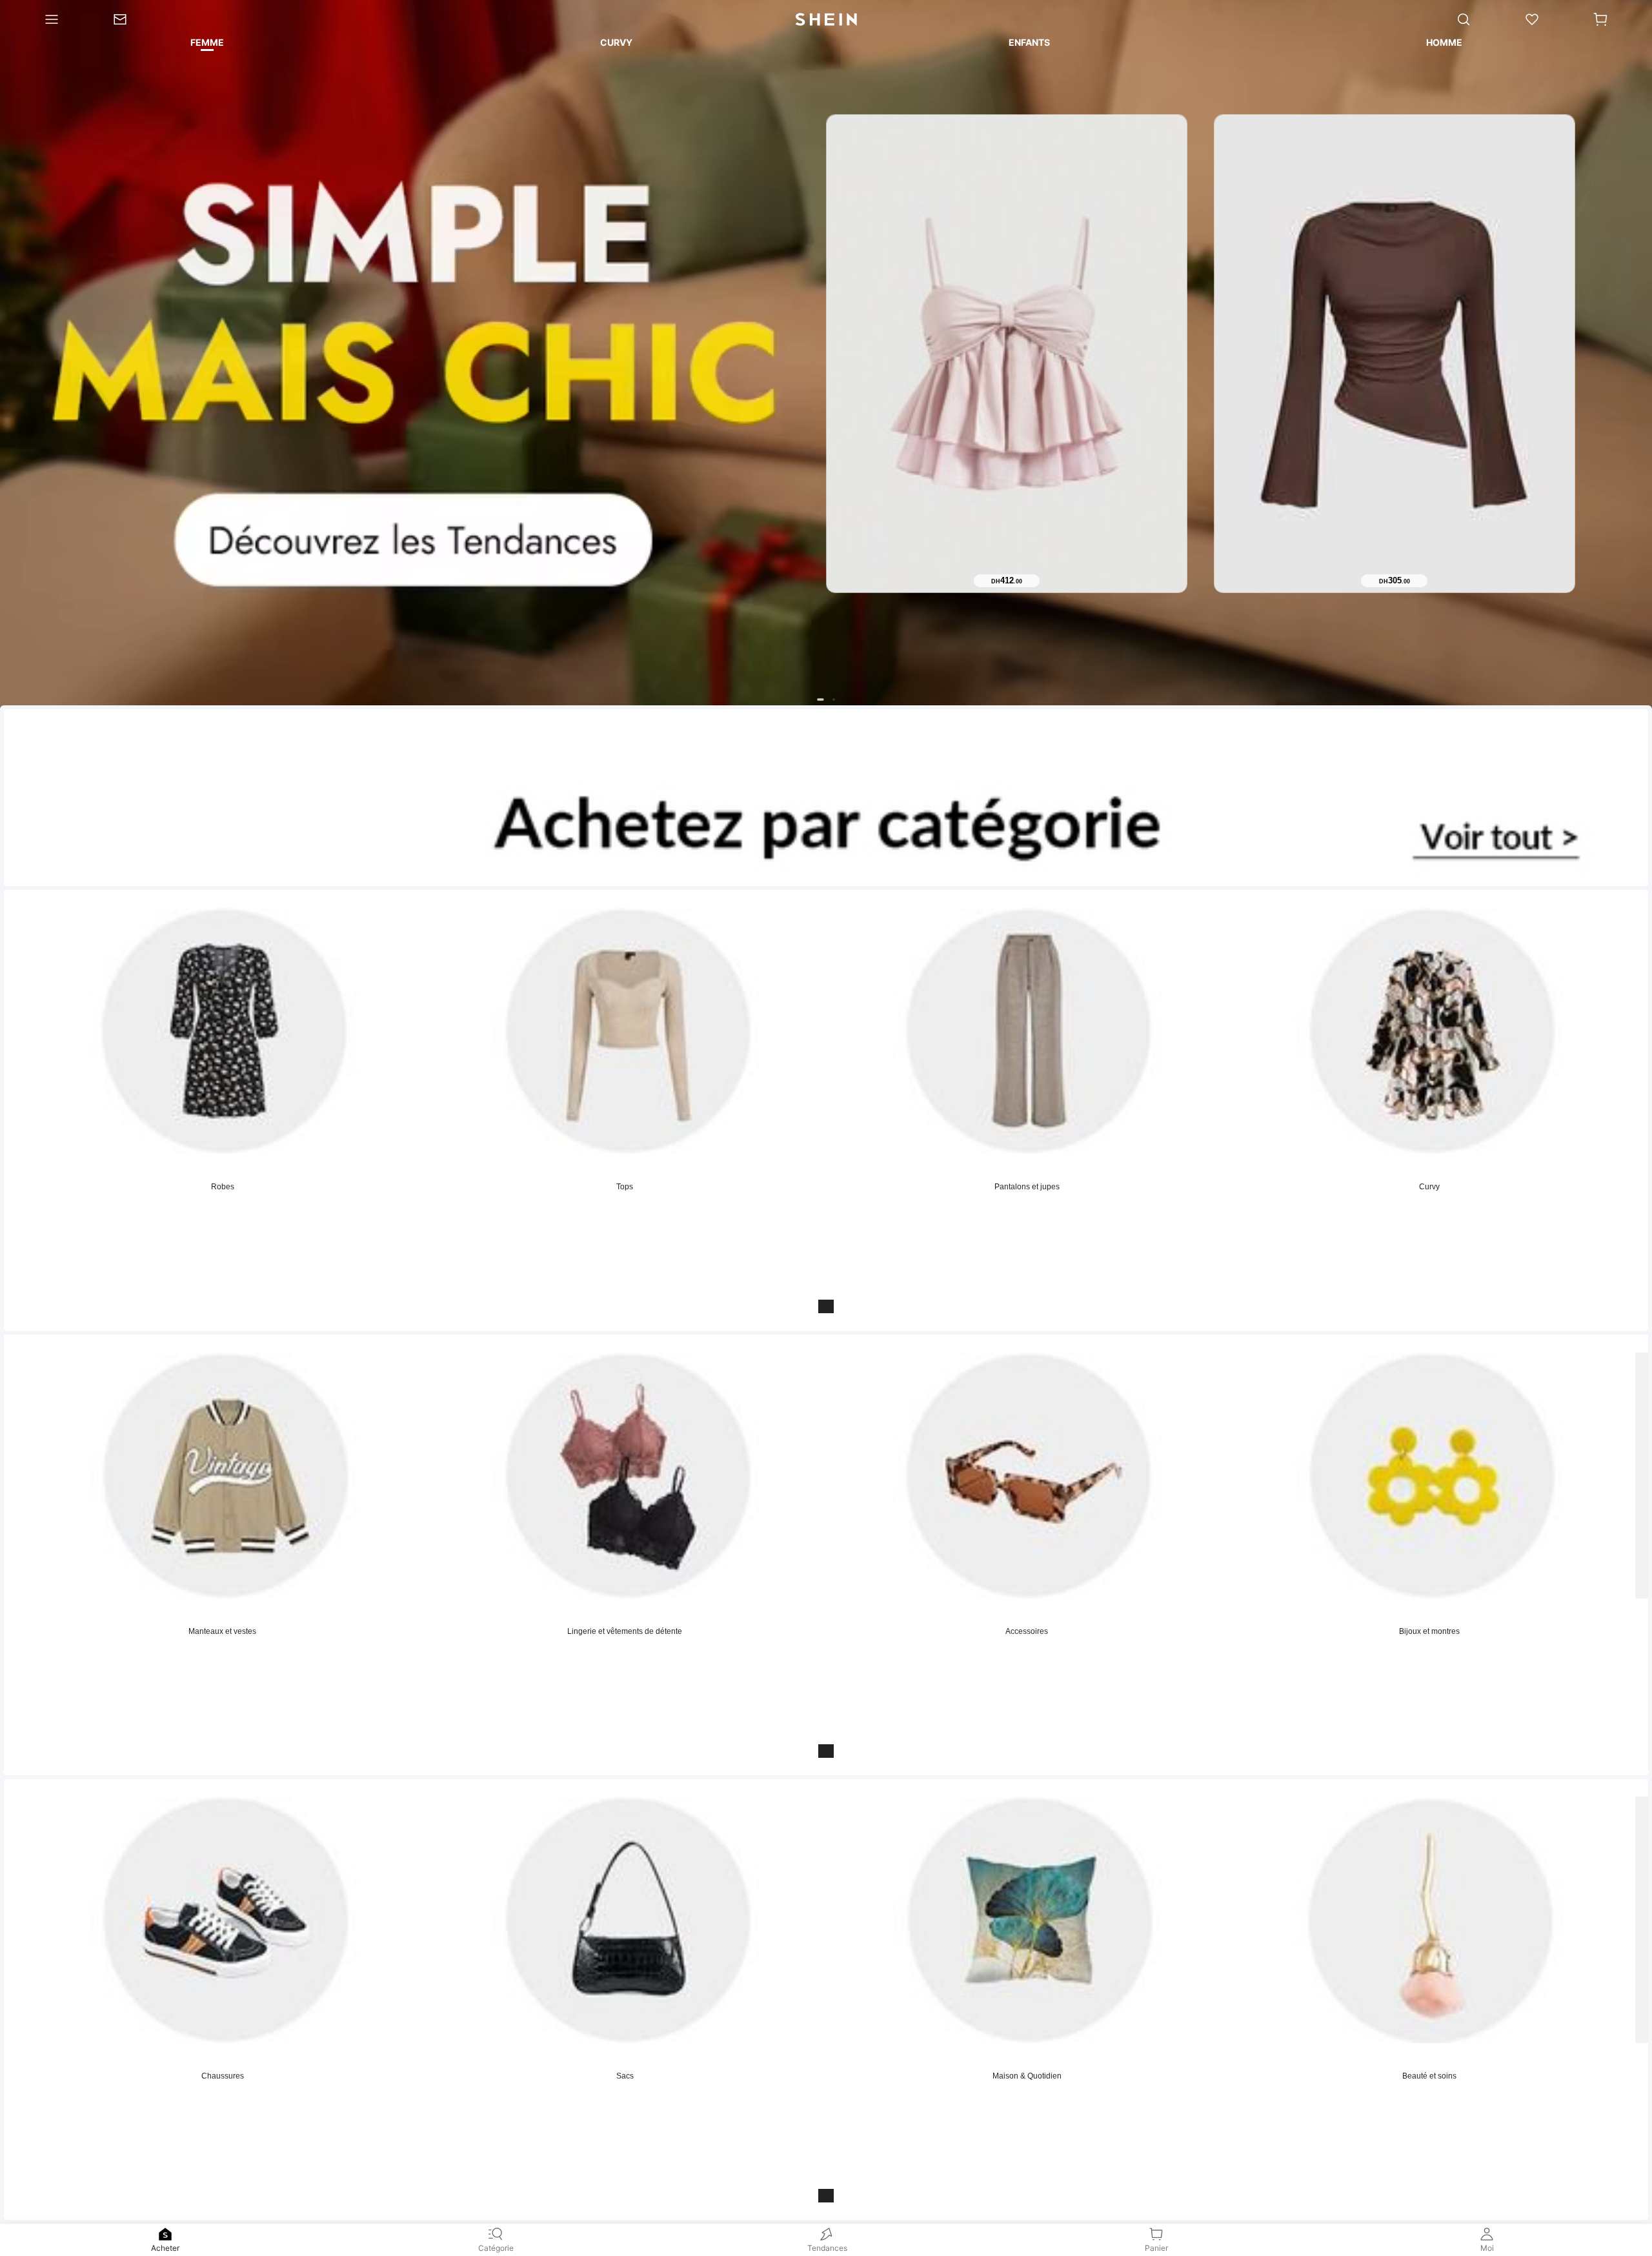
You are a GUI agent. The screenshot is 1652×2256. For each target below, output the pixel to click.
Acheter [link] (165, 2248)
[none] (165, 2234)
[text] (1007, 581)
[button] (1600, 19)
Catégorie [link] (496, 2248)
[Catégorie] (43, 19)
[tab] (206, 45)
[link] (133, 19)
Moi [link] (1487, 2248)
